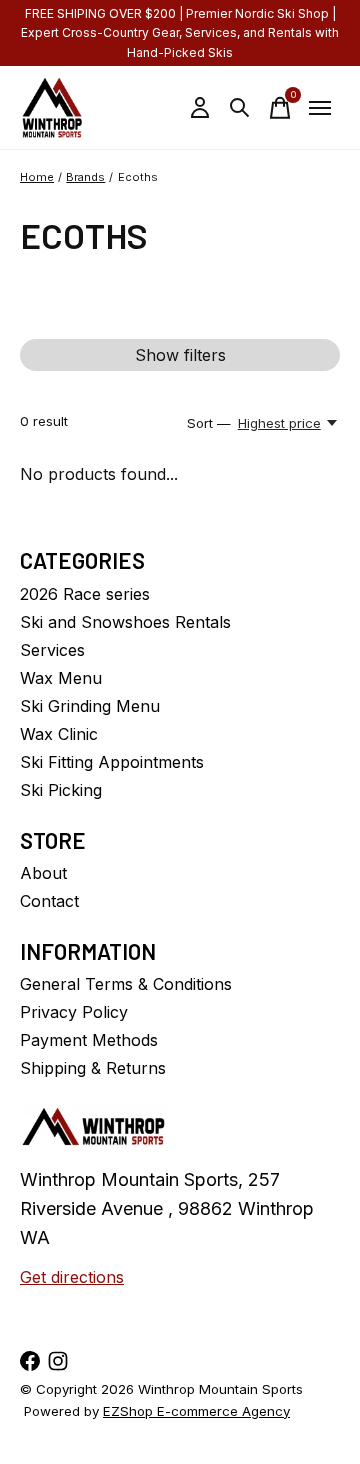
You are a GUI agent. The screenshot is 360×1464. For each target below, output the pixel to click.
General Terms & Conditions (126, 984)
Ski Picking (61, 790)
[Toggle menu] (320, 108)
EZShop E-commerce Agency (196, 1411)
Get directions (72, 1277)
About (43, 873)
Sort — (209, 423)
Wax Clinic (59, 734)
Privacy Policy (74, 1012)
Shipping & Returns (93, 1068)
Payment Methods (89, 1040)
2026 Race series (85, 594)
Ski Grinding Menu (90, 706)
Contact (49, 901)
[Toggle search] (240, 108)
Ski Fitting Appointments (112, 762)
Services (52, 650)
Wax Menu (61, 678)
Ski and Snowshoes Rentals (125, 622)
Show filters (180, 355)
